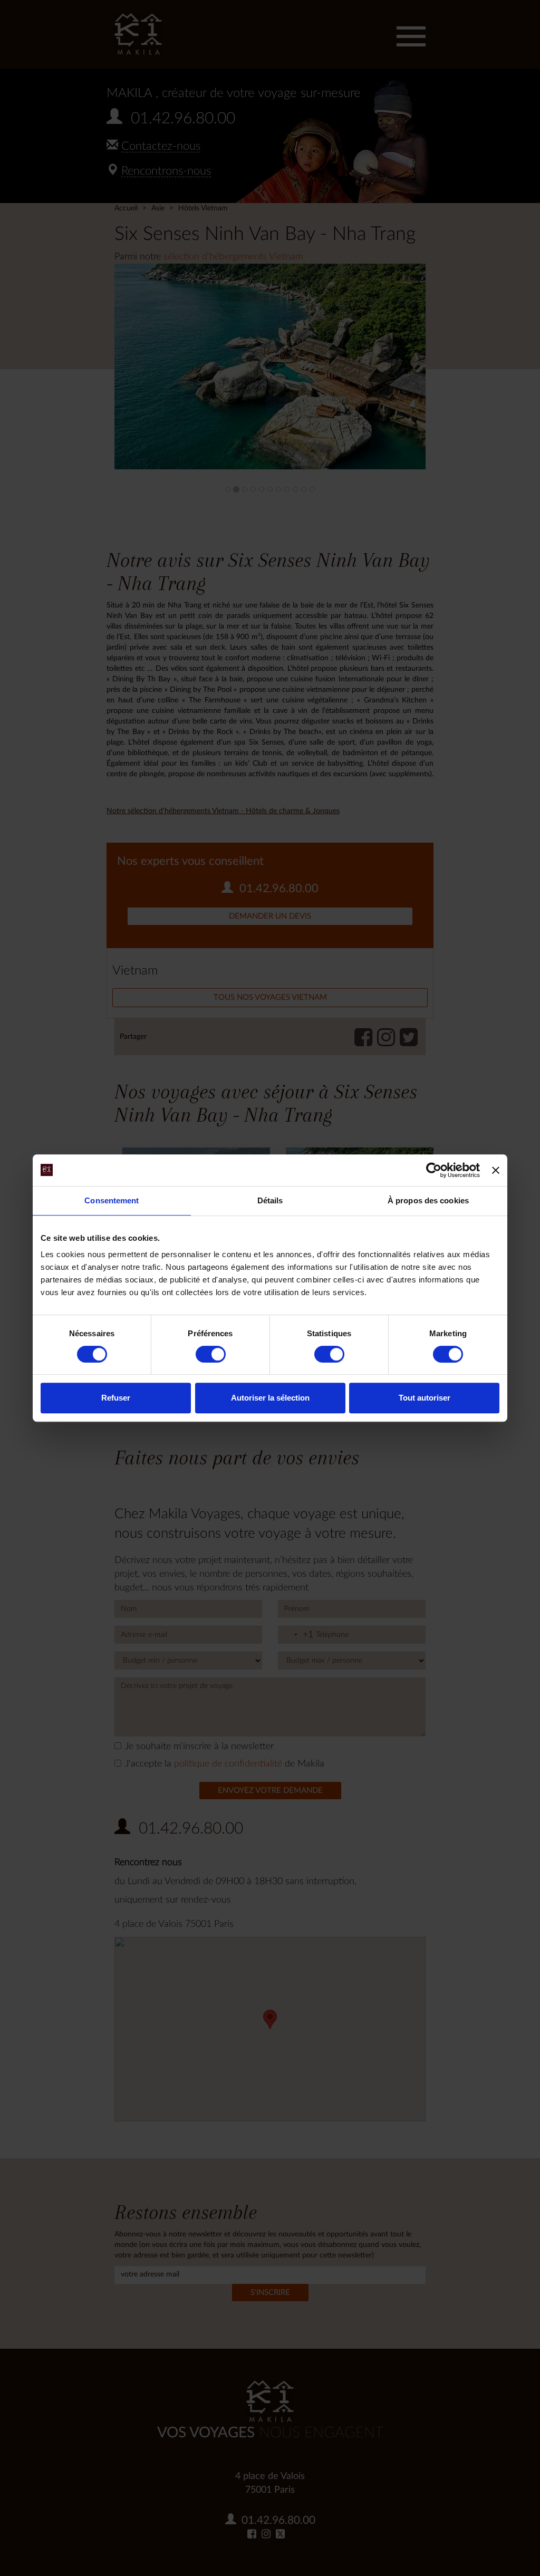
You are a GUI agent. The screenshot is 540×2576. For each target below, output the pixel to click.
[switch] (211, 1354)
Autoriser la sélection (270, 1398)
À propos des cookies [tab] (428, 1200)
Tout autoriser (425, 1398)
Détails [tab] (270, 1200)
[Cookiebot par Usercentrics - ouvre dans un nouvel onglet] (434, 1170)
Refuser (116, 1398)
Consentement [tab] (112, 1200)
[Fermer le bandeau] (496, 1170)
